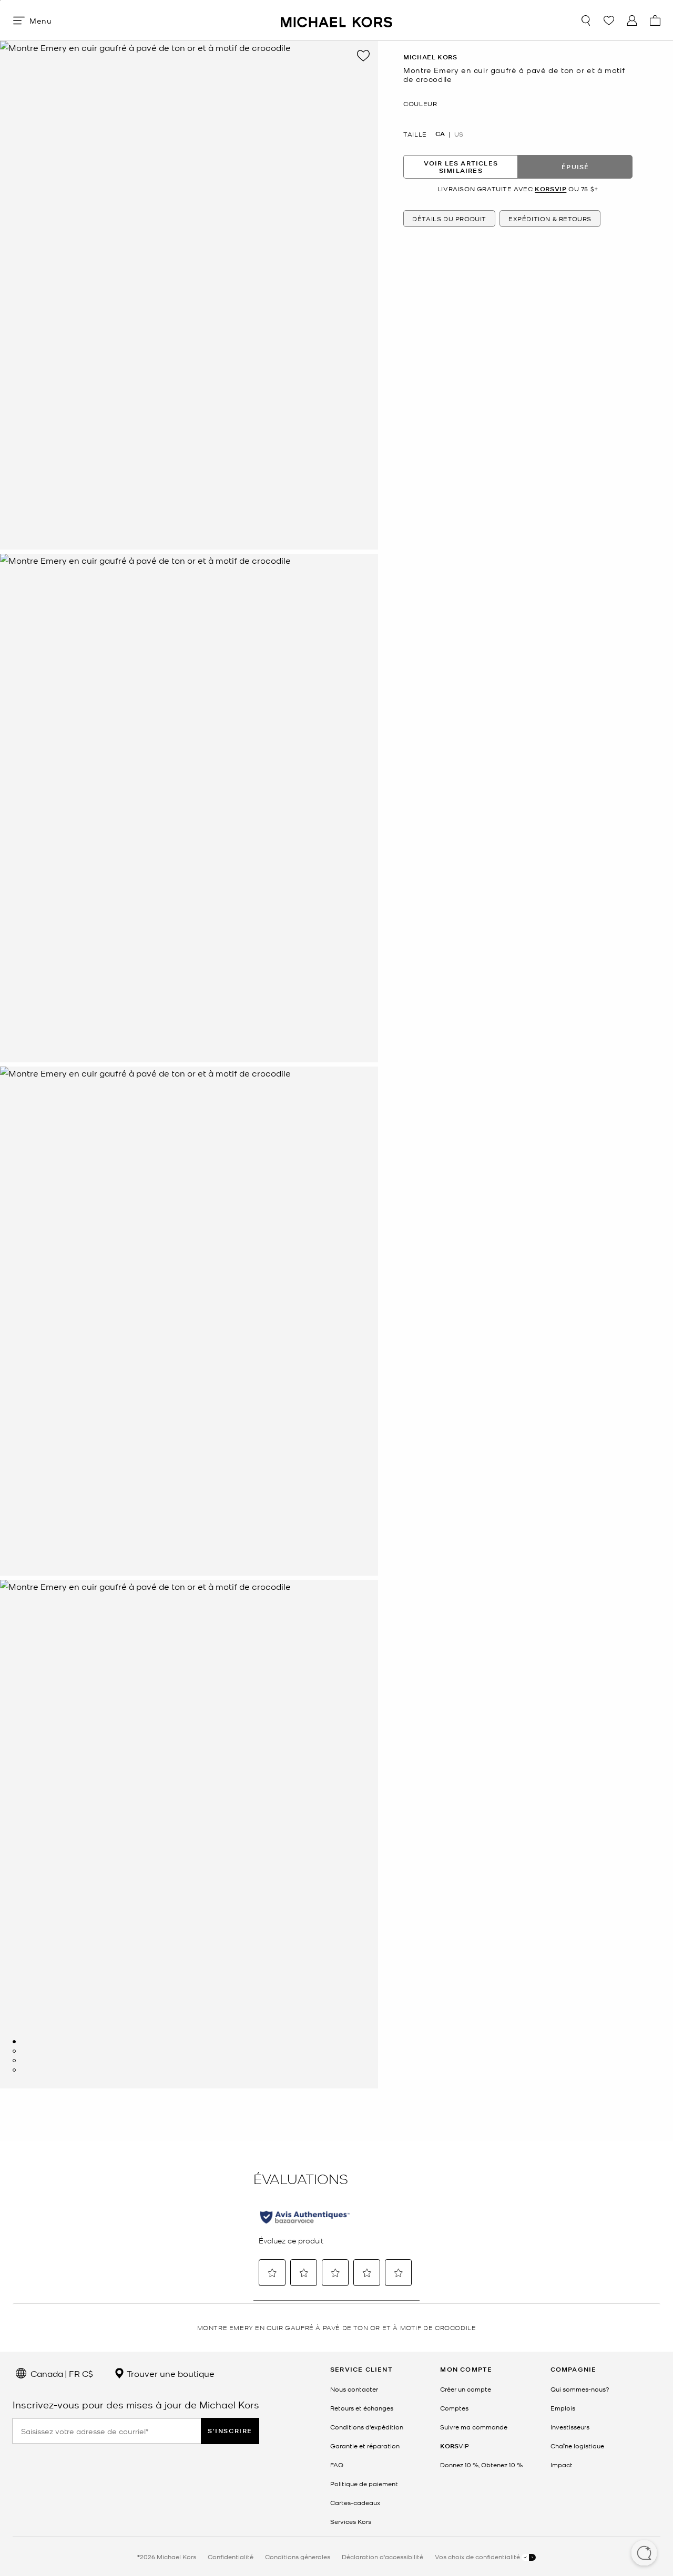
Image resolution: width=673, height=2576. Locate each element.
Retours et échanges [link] (362, 2408)
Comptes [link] (454, 2408)
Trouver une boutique (170, 2373)
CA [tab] (440, 134)
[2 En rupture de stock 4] (14, 2051)
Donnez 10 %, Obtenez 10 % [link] (481, 2465)
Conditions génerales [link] (298, 2557)
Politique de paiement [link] (364, 2484)
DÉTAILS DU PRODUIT (449, 218)
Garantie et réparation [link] (365, 2446)
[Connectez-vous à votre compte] (632, 20)
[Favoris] (609, 20)
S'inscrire (230, 2431)
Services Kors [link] (351, 2521)
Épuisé (575, 166)
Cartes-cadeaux (355, 2502)
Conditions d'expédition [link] (367, 2427)
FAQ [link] (337, 2465)
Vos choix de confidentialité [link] (478, 2557)
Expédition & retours (550, 218)
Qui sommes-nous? (580, 2389)
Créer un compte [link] (466, 2389)
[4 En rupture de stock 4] (14, 2070)
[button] (644, 2554)
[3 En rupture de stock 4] (14, 2061)
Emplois (563, 2408)
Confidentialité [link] (231, 2557)
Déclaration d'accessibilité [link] (383, 2557)
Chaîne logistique (577, 2446)
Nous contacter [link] (354, 2389)
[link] (455, 2446)
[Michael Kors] (336, 20)
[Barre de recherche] (586, 20)
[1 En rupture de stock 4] (14, 2042)
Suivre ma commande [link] (474, 2427)
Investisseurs (570, 2427)
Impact (562, 2465)
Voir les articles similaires (461, 166)
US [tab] (459, 134)
